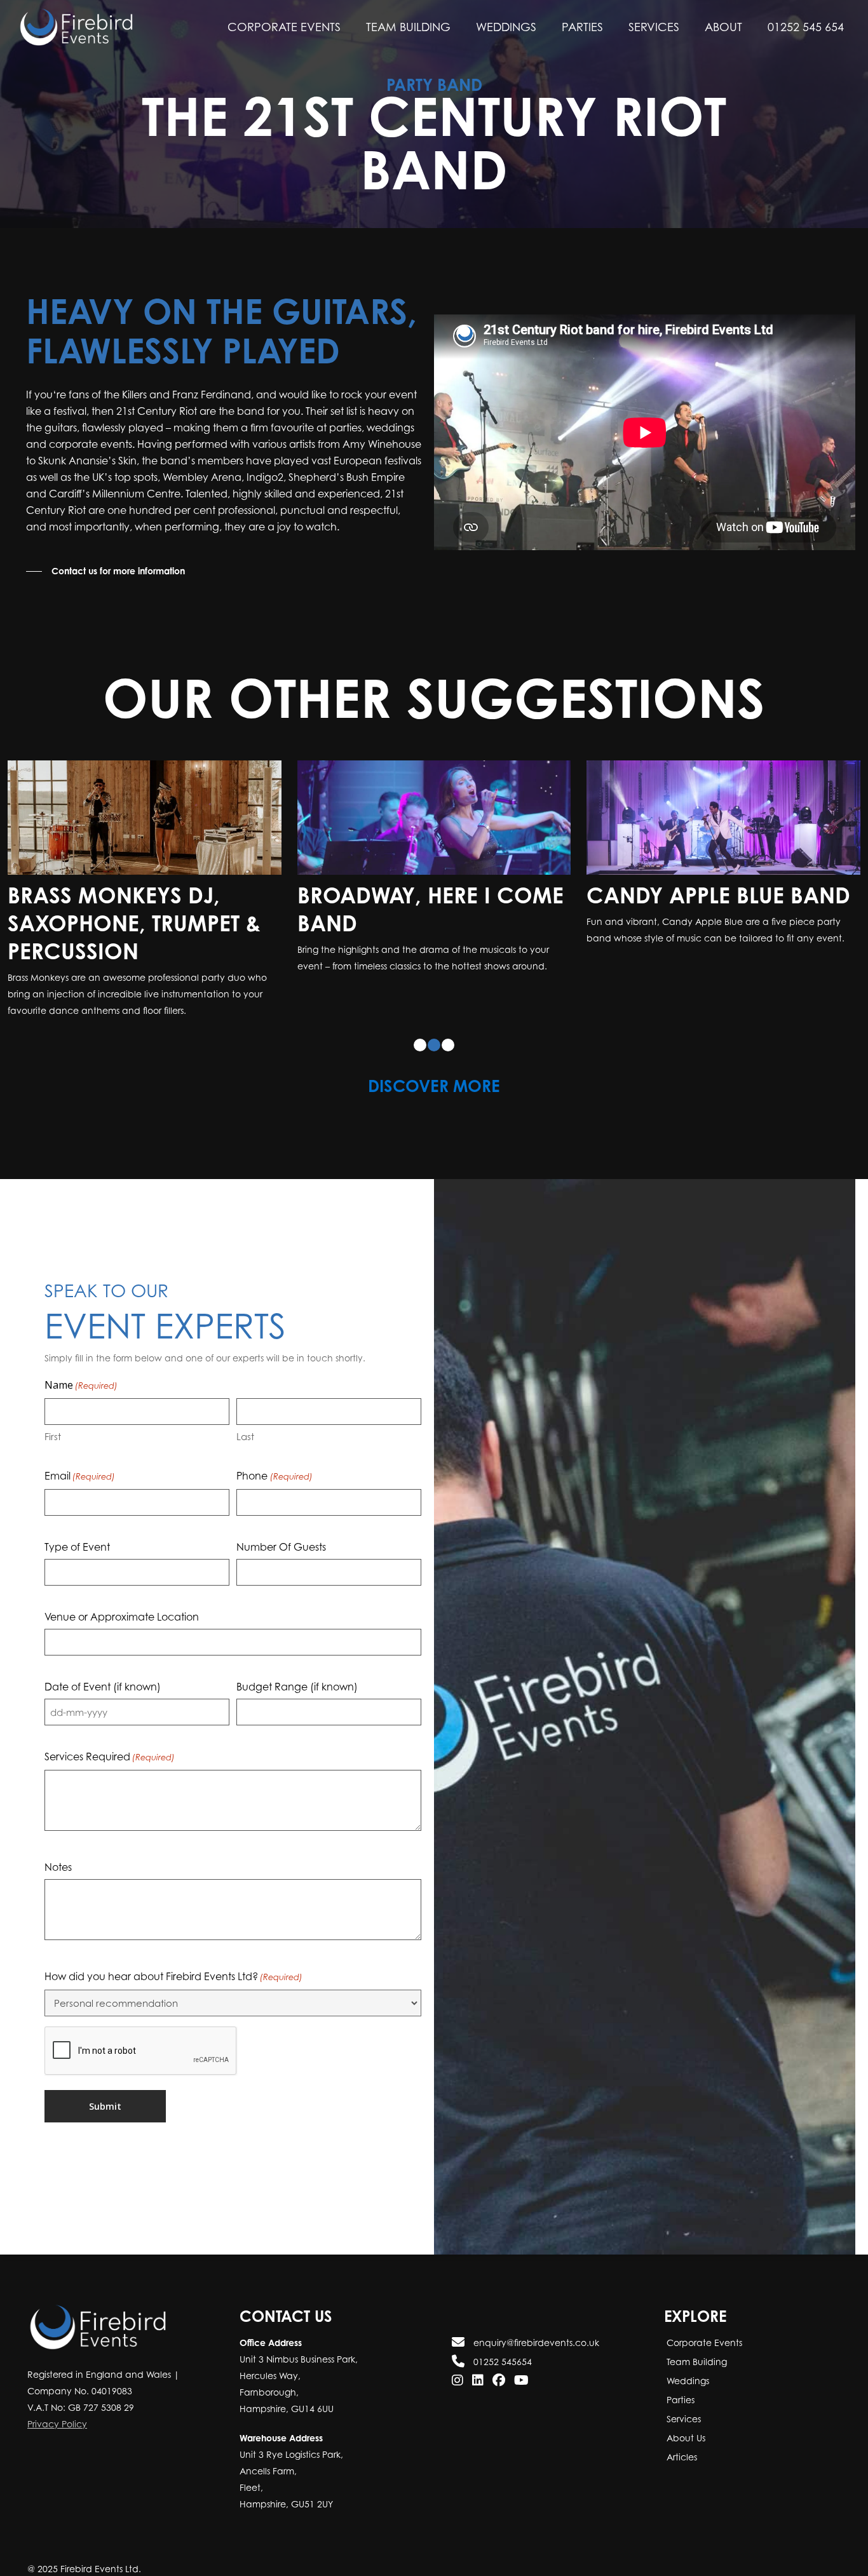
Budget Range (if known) (297, 1687)
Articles (681, 2457)
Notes (58, 1867)
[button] (105, 571)
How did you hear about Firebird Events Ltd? (173, 1976)
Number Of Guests (281, 1547)
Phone (274, 1476)
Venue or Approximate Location (122, 1617)
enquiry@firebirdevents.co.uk (535, 2343)
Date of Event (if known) (103, 1687)
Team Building (695, 2362)
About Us (685, 2438)
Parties (679, 2400)
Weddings (687, 2381)
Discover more (434, 1086)
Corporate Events (703, 2343)
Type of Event (77, 1547)
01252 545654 (501, 2362)
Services (682, 2419)
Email (80, 1476)
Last (245, 1436)
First (53, 1436)
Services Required (110, 1757)
